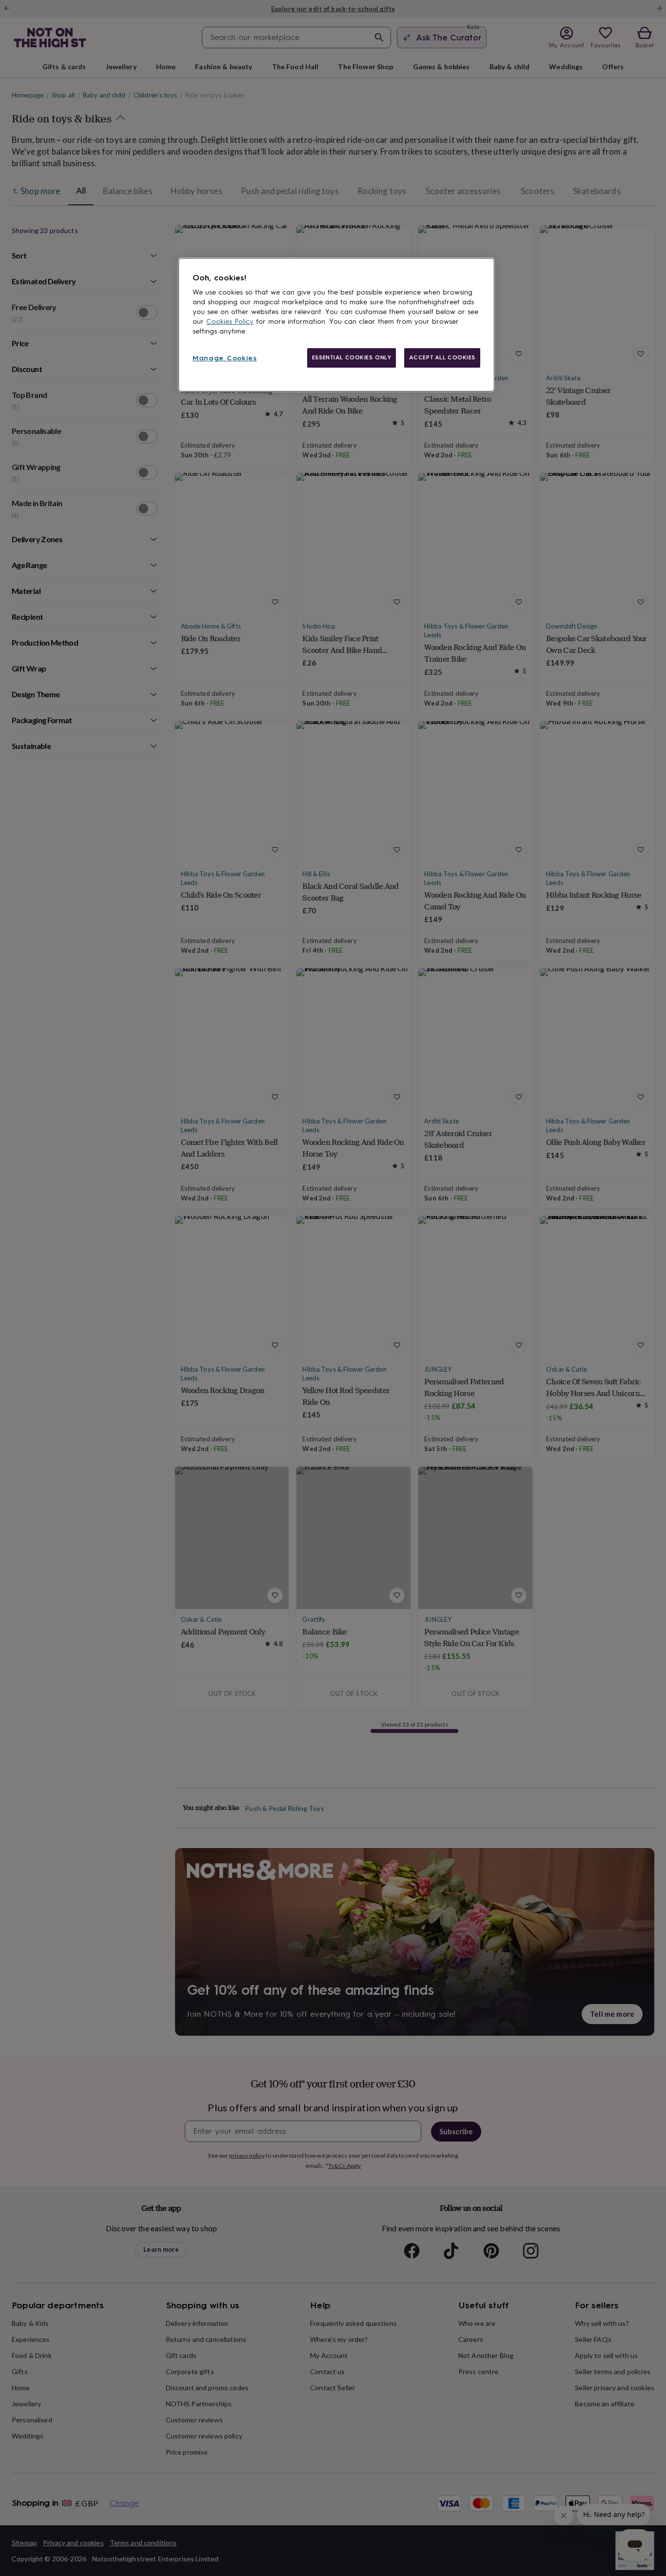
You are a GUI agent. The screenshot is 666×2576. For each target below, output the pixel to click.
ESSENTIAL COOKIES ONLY (352, 357)
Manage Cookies (225, 358)
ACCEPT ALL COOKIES (442, 357)
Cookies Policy (230, 322)
